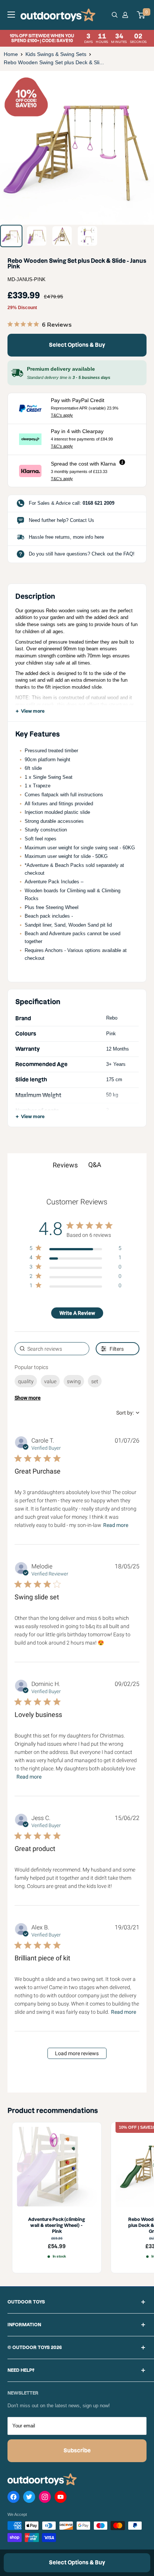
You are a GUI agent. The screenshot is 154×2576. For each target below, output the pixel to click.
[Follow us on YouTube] (61, 2498)
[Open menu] (11, 15)
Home (11, 54)
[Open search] (115, 15)
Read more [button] (116, 1525)
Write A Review (77, 1313)
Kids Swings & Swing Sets (56, 54)
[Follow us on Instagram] (45, 2498)
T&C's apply (62, 415)
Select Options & (77, 345)
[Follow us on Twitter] (29, 2498)
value (50, 1381)
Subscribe (77, 2451)
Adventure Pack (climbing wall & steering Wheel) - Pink (57, 2225)
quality (26, 1381)
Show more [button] (28, 1398)
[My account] (126, 15)
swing (74, 1381)
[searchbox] (52, 1349)
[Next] (143, 148)
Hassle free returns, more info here (66, 537)
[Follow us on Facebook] (13, 2498)
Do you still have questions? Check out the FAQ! (82, 554)
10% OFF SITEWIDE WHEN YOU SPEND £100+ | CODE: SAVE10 (78, 38)
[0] (141, 15)
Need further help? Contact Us (61, 520)
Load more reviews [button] (77, 2053)
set (95, 1381)
